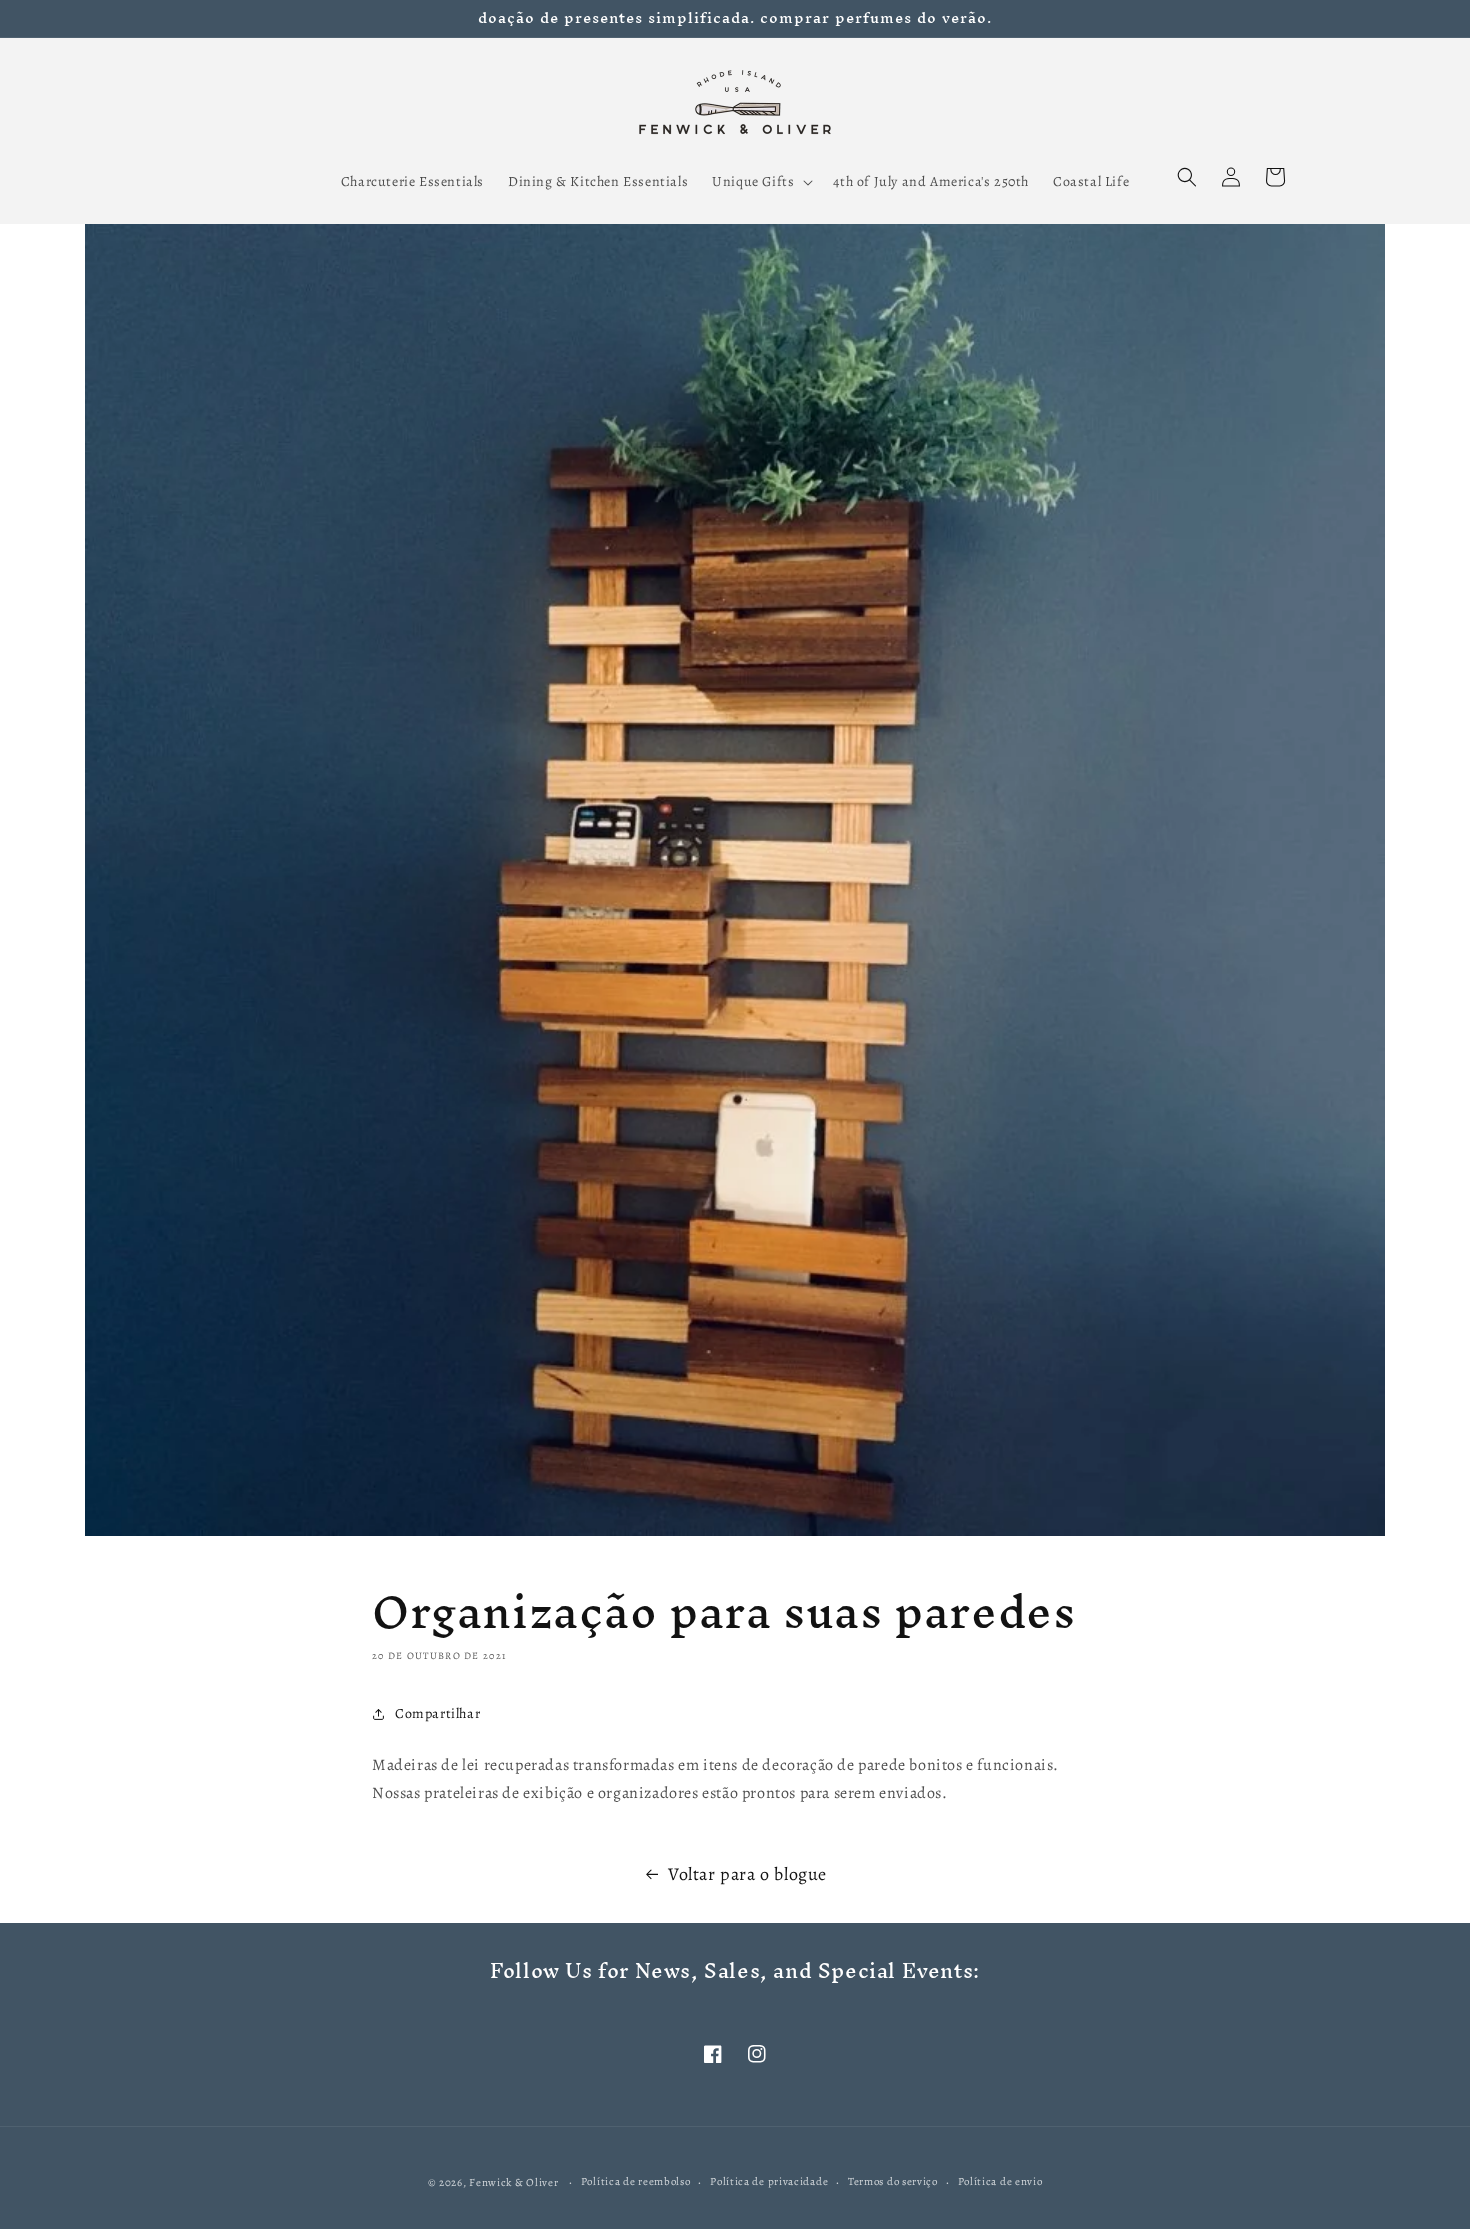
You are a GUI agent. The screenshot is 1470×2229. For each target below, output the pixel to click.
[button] (760, 182)
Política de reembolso (636, 2181)
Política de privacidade (769, 2181)
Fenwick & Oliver (513, 2182)
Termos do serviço (893, 2181)
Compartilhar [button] (437, 1713)
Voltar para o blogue (747, 1874)
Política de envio (1000, 2181)
